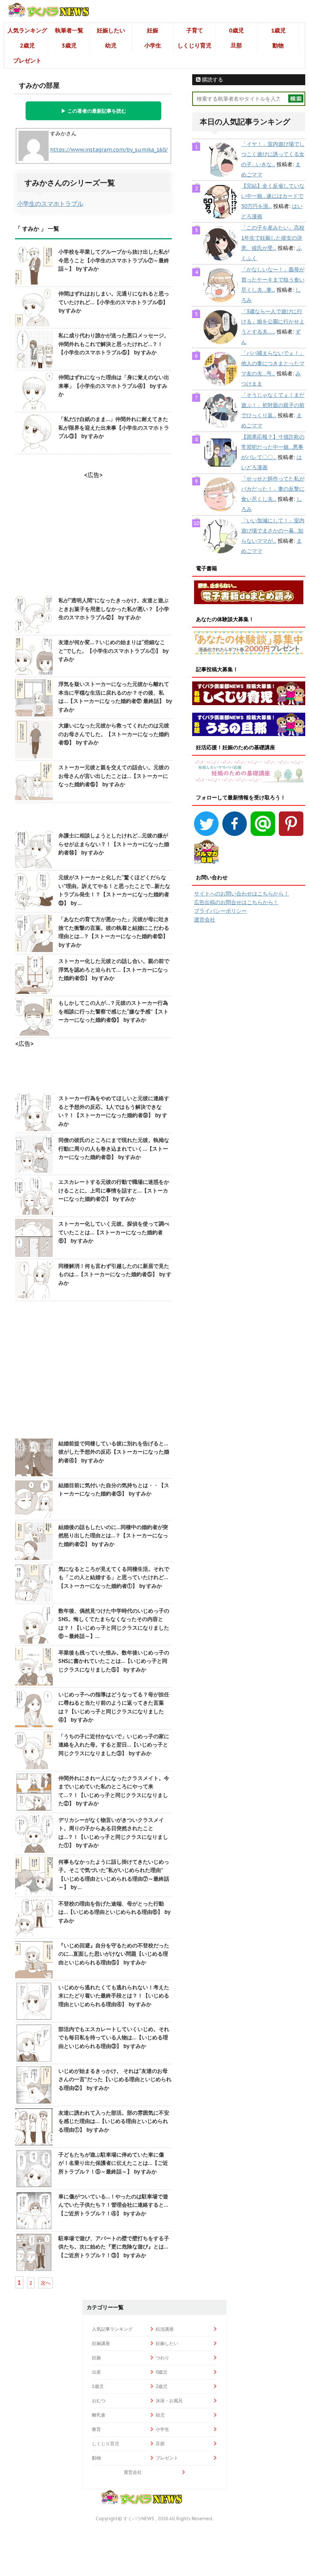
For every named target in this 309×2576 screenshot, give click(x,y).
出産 (96, 2372)
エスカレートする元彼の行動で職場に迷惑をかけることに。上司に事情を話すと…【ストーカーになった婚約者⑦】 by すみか (114, 1190)
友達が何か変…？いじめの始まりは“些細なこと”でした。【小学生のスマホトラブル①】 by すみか (113, 651)
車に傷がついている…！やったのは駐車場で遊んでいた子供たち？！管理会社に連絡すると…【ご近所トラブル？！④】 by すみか (113, 2205)
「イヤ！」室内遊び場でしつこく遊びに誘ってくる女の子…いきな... (273, 154)
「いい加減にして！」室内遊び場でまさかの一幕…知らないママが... (273, 531)
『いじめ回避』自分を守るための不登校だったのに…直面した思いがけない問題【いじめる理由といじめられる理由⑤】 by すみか (114, 1954)
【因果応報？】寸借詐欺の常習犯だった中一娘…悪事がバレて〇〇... (273, 447)
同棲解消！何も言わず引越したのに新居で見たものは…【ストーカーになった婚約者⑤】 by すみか (115, 1274)
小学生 (153, 45)
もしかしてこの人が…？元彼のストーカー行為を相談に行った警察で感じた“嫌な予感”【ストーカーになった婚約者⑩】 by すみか (113, 1011)
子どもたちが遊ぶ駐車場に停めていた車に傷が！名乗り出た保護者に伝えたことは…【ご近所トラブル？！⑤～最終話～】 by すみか (113, 2163)
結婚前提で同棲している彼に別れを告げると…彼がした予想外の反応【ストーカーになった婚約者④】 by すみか (114, 1452)
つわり (162, 2358)
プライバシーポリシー (220, 911)
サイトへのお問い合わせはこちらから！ (242, 894)
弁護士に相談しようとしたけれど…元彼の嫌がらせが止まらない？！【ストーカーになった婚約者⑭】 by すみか (114, 844)
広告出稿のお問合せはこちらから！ (236, 902)
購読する (212, 80)
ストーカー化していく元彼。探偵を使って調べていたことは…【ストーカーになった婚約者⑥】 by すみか (114, 1232)
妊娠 (153, 30)
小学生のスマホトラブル (50, 204)
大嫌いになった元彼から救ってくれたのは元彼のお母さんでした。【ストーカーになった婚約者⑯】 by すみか (114, 734)
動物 (278, 45)
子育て (195, 30)
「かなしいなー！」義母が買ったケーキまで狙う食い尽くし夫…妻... (273, 280)
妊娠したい (111, 30)
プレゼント (27, 60)
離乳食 (99, 2415)
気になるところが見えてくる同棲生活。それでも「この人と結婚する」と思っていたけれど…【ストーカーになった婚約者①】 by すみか (114, 1577)
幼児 (111, 45)
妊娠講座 (101, 2343)
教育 (96, 2429)
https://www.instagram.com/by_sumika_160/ (109, 150)
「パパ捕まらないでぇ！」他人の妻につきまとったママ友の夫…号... (273, 363)
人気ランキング (27, 30)
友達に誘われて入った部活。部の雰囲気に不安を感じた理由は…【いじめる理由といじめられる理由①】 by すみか (114, 2121)
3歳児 (69, 45)
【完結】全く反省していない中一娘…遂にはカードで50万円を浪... (273, 196)
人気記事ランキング (112, 2329)
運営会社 (205, 920)
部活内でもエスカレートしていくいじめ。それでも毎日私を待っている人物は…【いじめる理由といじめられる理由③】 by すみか (114, 2038)
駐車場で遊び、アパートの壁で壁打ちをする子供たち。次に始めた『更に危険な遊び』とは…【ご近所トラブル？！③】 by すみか (114, 2247)
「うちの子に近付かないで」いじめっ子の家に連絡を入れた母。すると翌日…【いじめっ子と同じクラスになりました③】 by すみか (114, 1745)
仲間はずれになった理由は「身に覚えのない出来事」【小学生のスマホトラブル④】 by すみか (114, 386)
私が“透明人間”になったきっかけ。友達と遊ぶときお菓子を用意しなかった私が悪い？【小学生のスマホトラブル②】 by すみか (114, 609)
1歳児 (278, 30)
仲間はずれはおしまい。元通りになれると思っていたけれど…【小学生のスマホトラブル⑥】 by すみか (114, 302)
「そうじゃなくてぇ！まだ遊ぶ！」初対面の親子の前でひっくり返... (273, 405)
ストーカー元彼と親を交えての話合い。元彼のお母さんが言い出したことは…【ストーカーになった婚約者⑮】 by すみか (114, 776)
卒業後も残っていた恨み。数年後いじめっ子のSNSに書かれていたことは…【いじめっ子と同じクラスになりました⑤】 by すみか (114, 1661)
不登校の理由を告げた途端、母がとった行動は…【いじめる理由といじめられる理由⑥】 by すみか (114, 1912)
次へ (46, 2283)
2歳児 (27, 45)
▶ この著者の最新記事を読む (94, 111)
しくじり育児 (194, 45)
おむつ (99, 2401)
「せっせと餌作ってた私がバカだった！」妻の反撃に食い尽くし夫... (273, 489)
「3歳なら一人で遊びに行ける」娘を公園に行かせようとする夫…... (273, 321)
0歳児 (236, 30)
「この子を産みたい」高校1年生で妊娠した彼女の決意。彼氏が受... (273, 238)
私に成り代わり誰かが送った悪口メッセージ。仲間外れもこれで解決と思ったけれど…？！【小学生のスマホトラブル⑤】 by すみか (114, 344)
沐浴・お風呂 (169, 2401)
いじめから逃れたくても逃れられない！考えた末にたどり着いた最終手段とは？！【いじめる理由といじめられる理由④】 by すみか (114, 1996)
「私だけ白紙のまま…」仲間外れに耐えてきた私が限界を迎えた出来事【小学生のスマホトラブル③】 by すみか (114, 428)
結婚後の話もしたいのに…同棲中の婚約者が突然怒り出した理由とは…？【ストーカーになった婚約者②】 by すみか (113, 1536)
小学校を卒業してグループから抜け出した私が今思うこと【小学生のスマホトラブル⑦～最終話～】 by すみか (114, 260)
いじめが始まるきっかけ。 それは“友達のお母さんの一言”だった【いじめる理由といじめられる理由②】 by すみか (115, 2079)
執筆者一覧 (69, 30)
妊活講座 (165, 2329)
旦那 (236, 45)
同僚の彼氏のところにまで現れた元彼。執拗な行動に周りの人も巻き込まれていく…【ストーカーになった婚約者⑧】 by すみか (114, 1149)
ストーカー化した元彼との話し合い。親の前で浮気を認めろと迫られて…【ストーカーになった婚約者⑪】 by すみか (114, 970)
